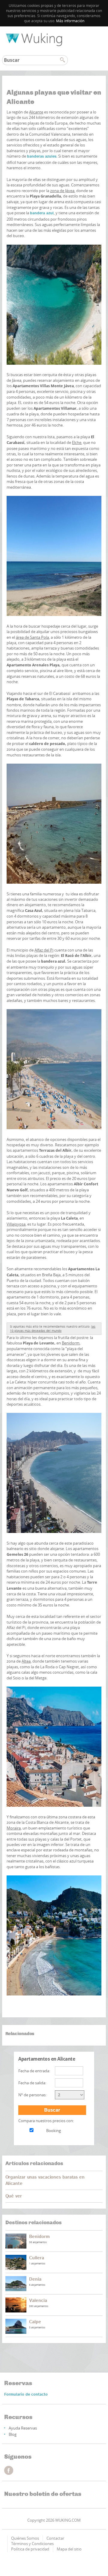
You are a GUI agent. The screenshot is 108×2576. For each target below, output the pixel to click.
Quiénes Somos (25, 2538)
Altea (26, 1661)
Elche (77, 442)
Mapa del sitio (69, 2549)
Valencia (38, 2301)
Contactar (55, 2538)
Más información (70, 21)
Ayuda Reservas (23, 2428)
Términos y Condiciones (32, 2544)
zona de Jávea (62, 191)
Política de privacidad (30, 2549)
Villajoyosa (16, 1224)
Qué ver (14, 2196)
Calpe (35, 2322)
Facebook (9, 2470)
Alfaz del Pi (44, 950)
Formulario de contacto (26, 2395)
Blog (13, 2434)
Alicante (36, 112)
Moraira (14, 1828)
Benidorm (71, 1343)
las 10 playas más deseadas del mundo (53, 1329)
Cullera (36, 2258)
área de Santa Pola (32, 637)
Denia (35, 2279)
